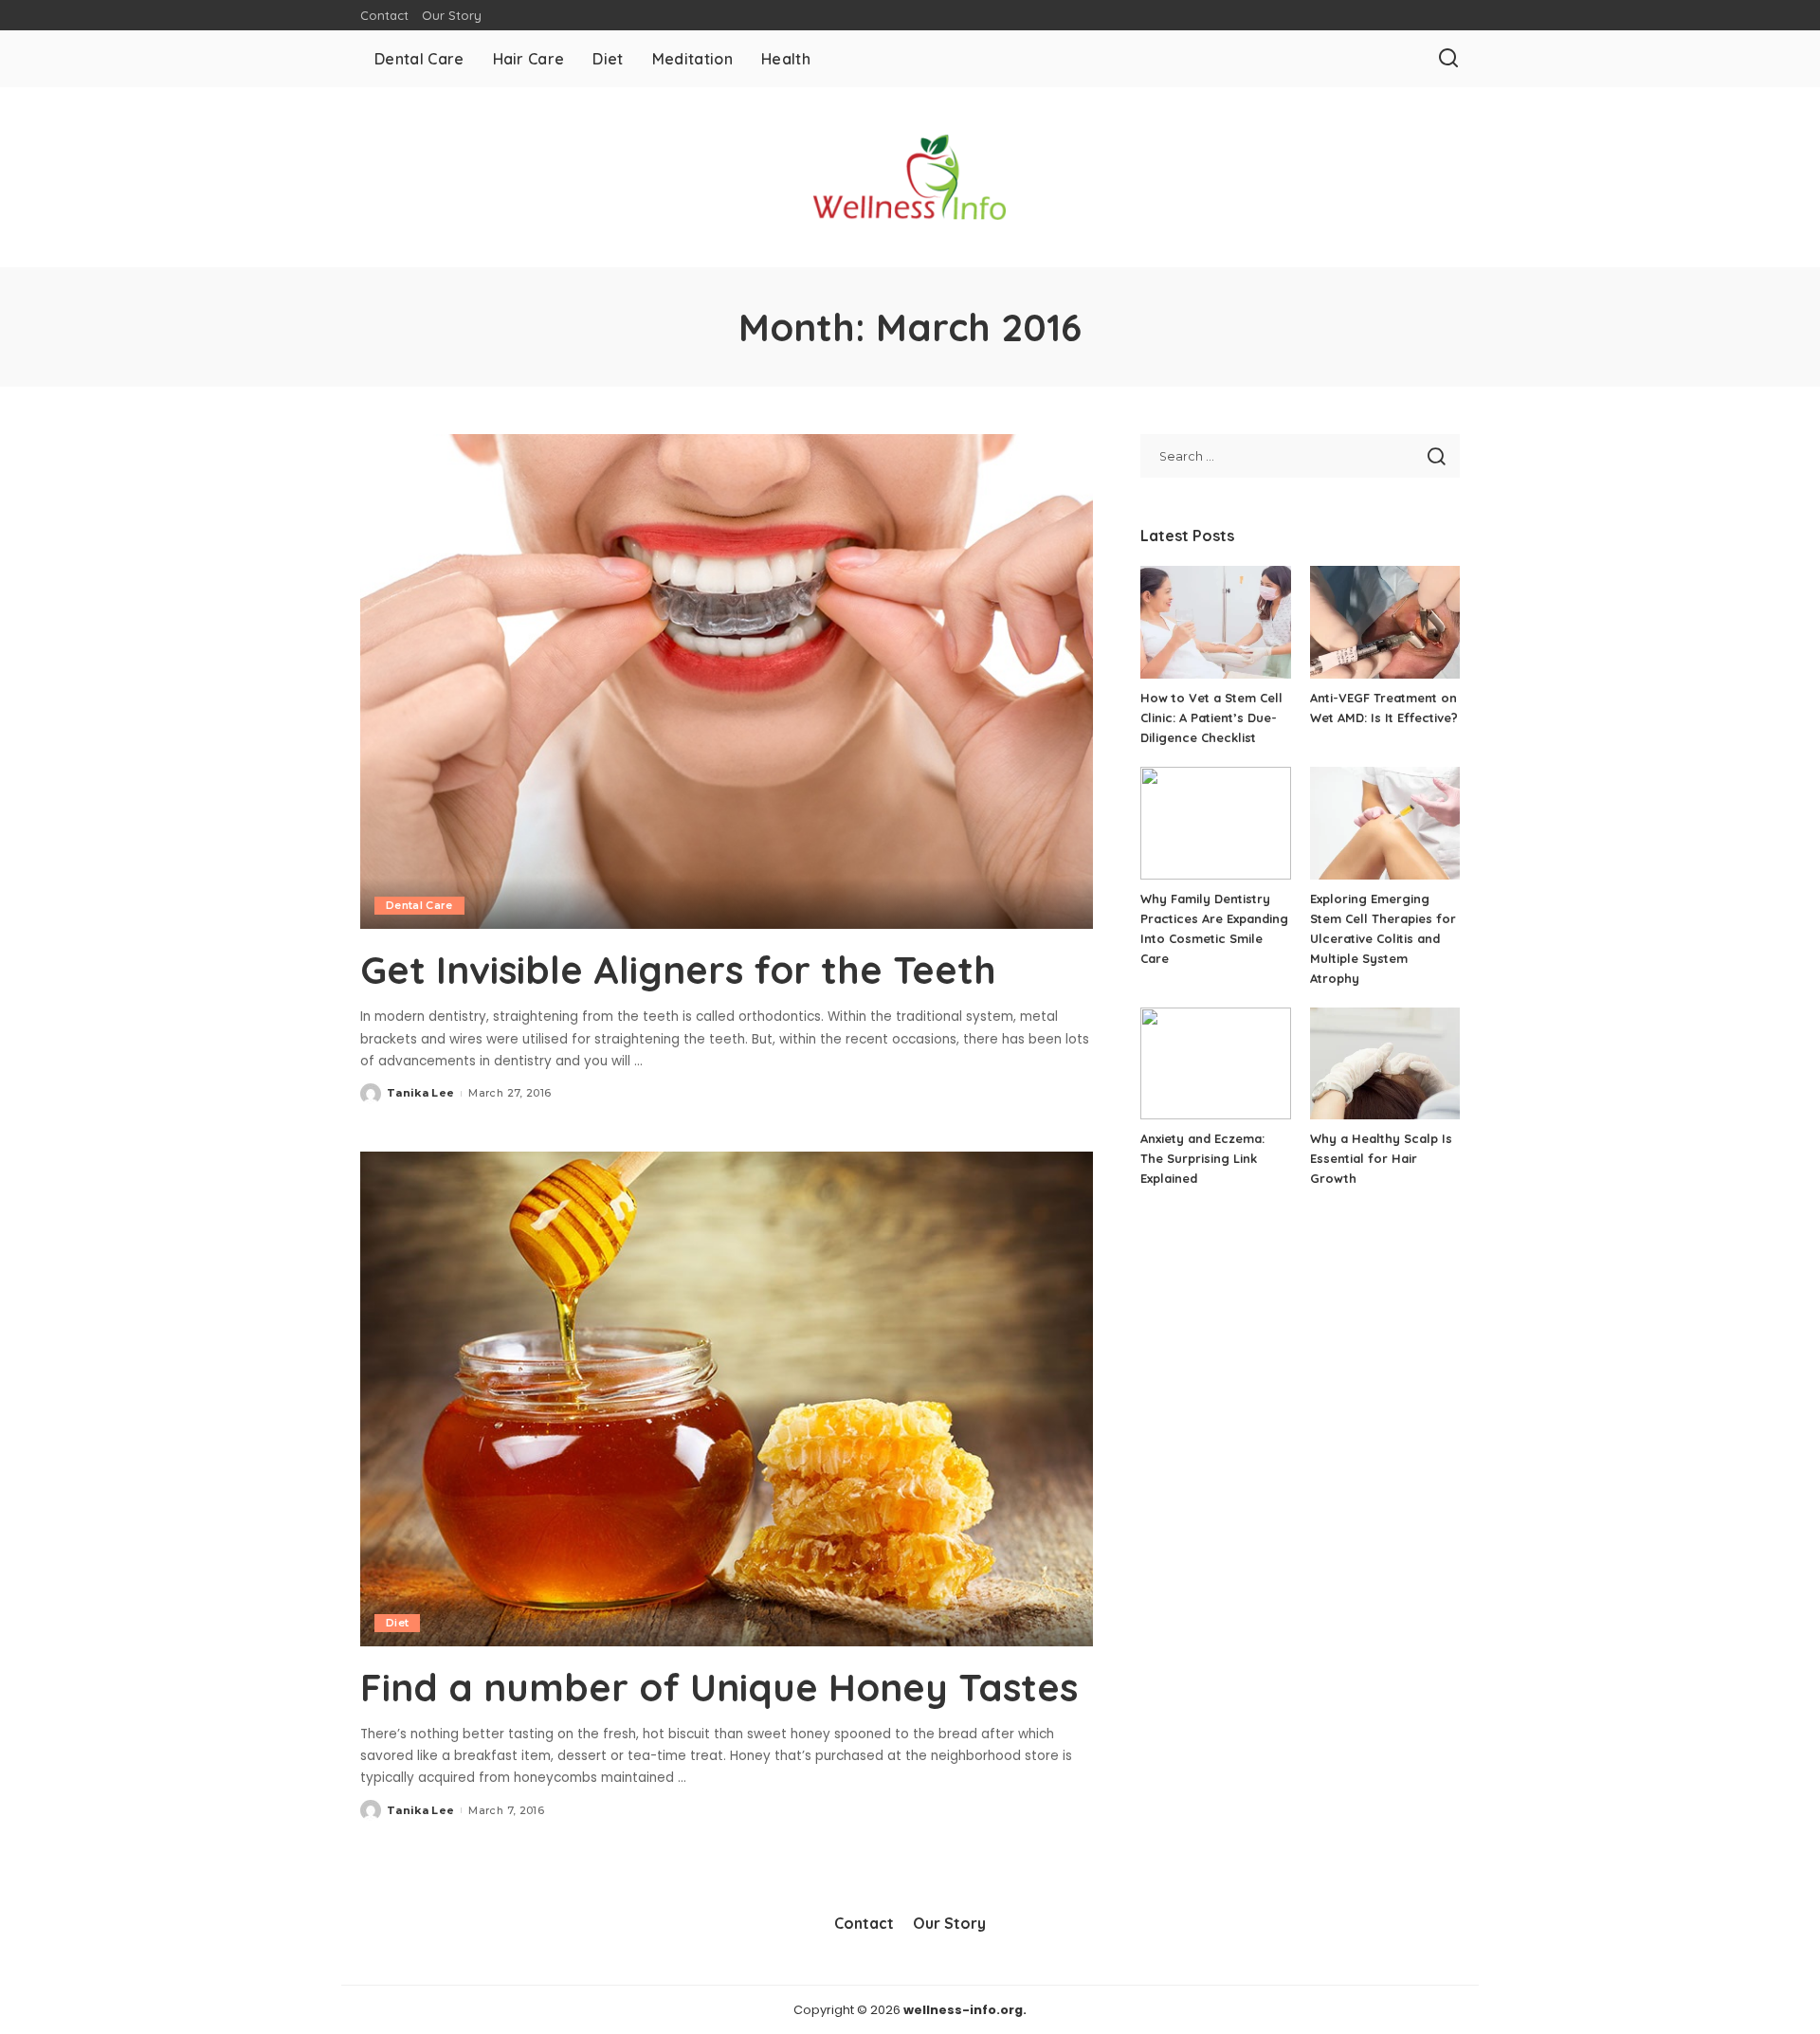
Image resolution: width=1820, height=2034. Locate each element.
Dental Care (419, 905)
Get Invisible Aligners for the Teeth (678, 970)
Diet (397, 1623)
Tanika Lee (420, 1093)
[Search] (1448, 59)
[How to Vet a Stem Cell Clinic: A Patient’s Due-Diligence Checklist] (1215, 622)
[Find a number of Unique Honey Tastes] (727, 1399)
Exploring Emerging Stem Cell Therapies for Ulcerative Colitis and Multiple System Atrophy (1383, 938)
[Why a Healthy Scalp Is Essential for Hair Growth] (1385, 1064)
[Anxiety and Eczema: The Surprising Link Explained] (1215, 1064)
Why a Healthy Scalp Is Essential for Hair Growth (1381, 1158)
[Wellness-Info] (910, 177)
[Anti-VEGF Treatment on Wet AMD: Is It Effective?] (1385, 622)
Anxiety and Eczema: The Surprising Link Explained (1202, 1158)
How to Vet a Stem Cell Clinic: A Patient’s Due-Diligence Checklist (1211, 717)
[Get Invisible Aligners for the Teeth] (727, 681)
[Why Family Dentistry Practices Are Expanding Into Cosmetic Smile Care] (1215, 823)
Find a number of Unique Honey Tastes (719, 1687)
